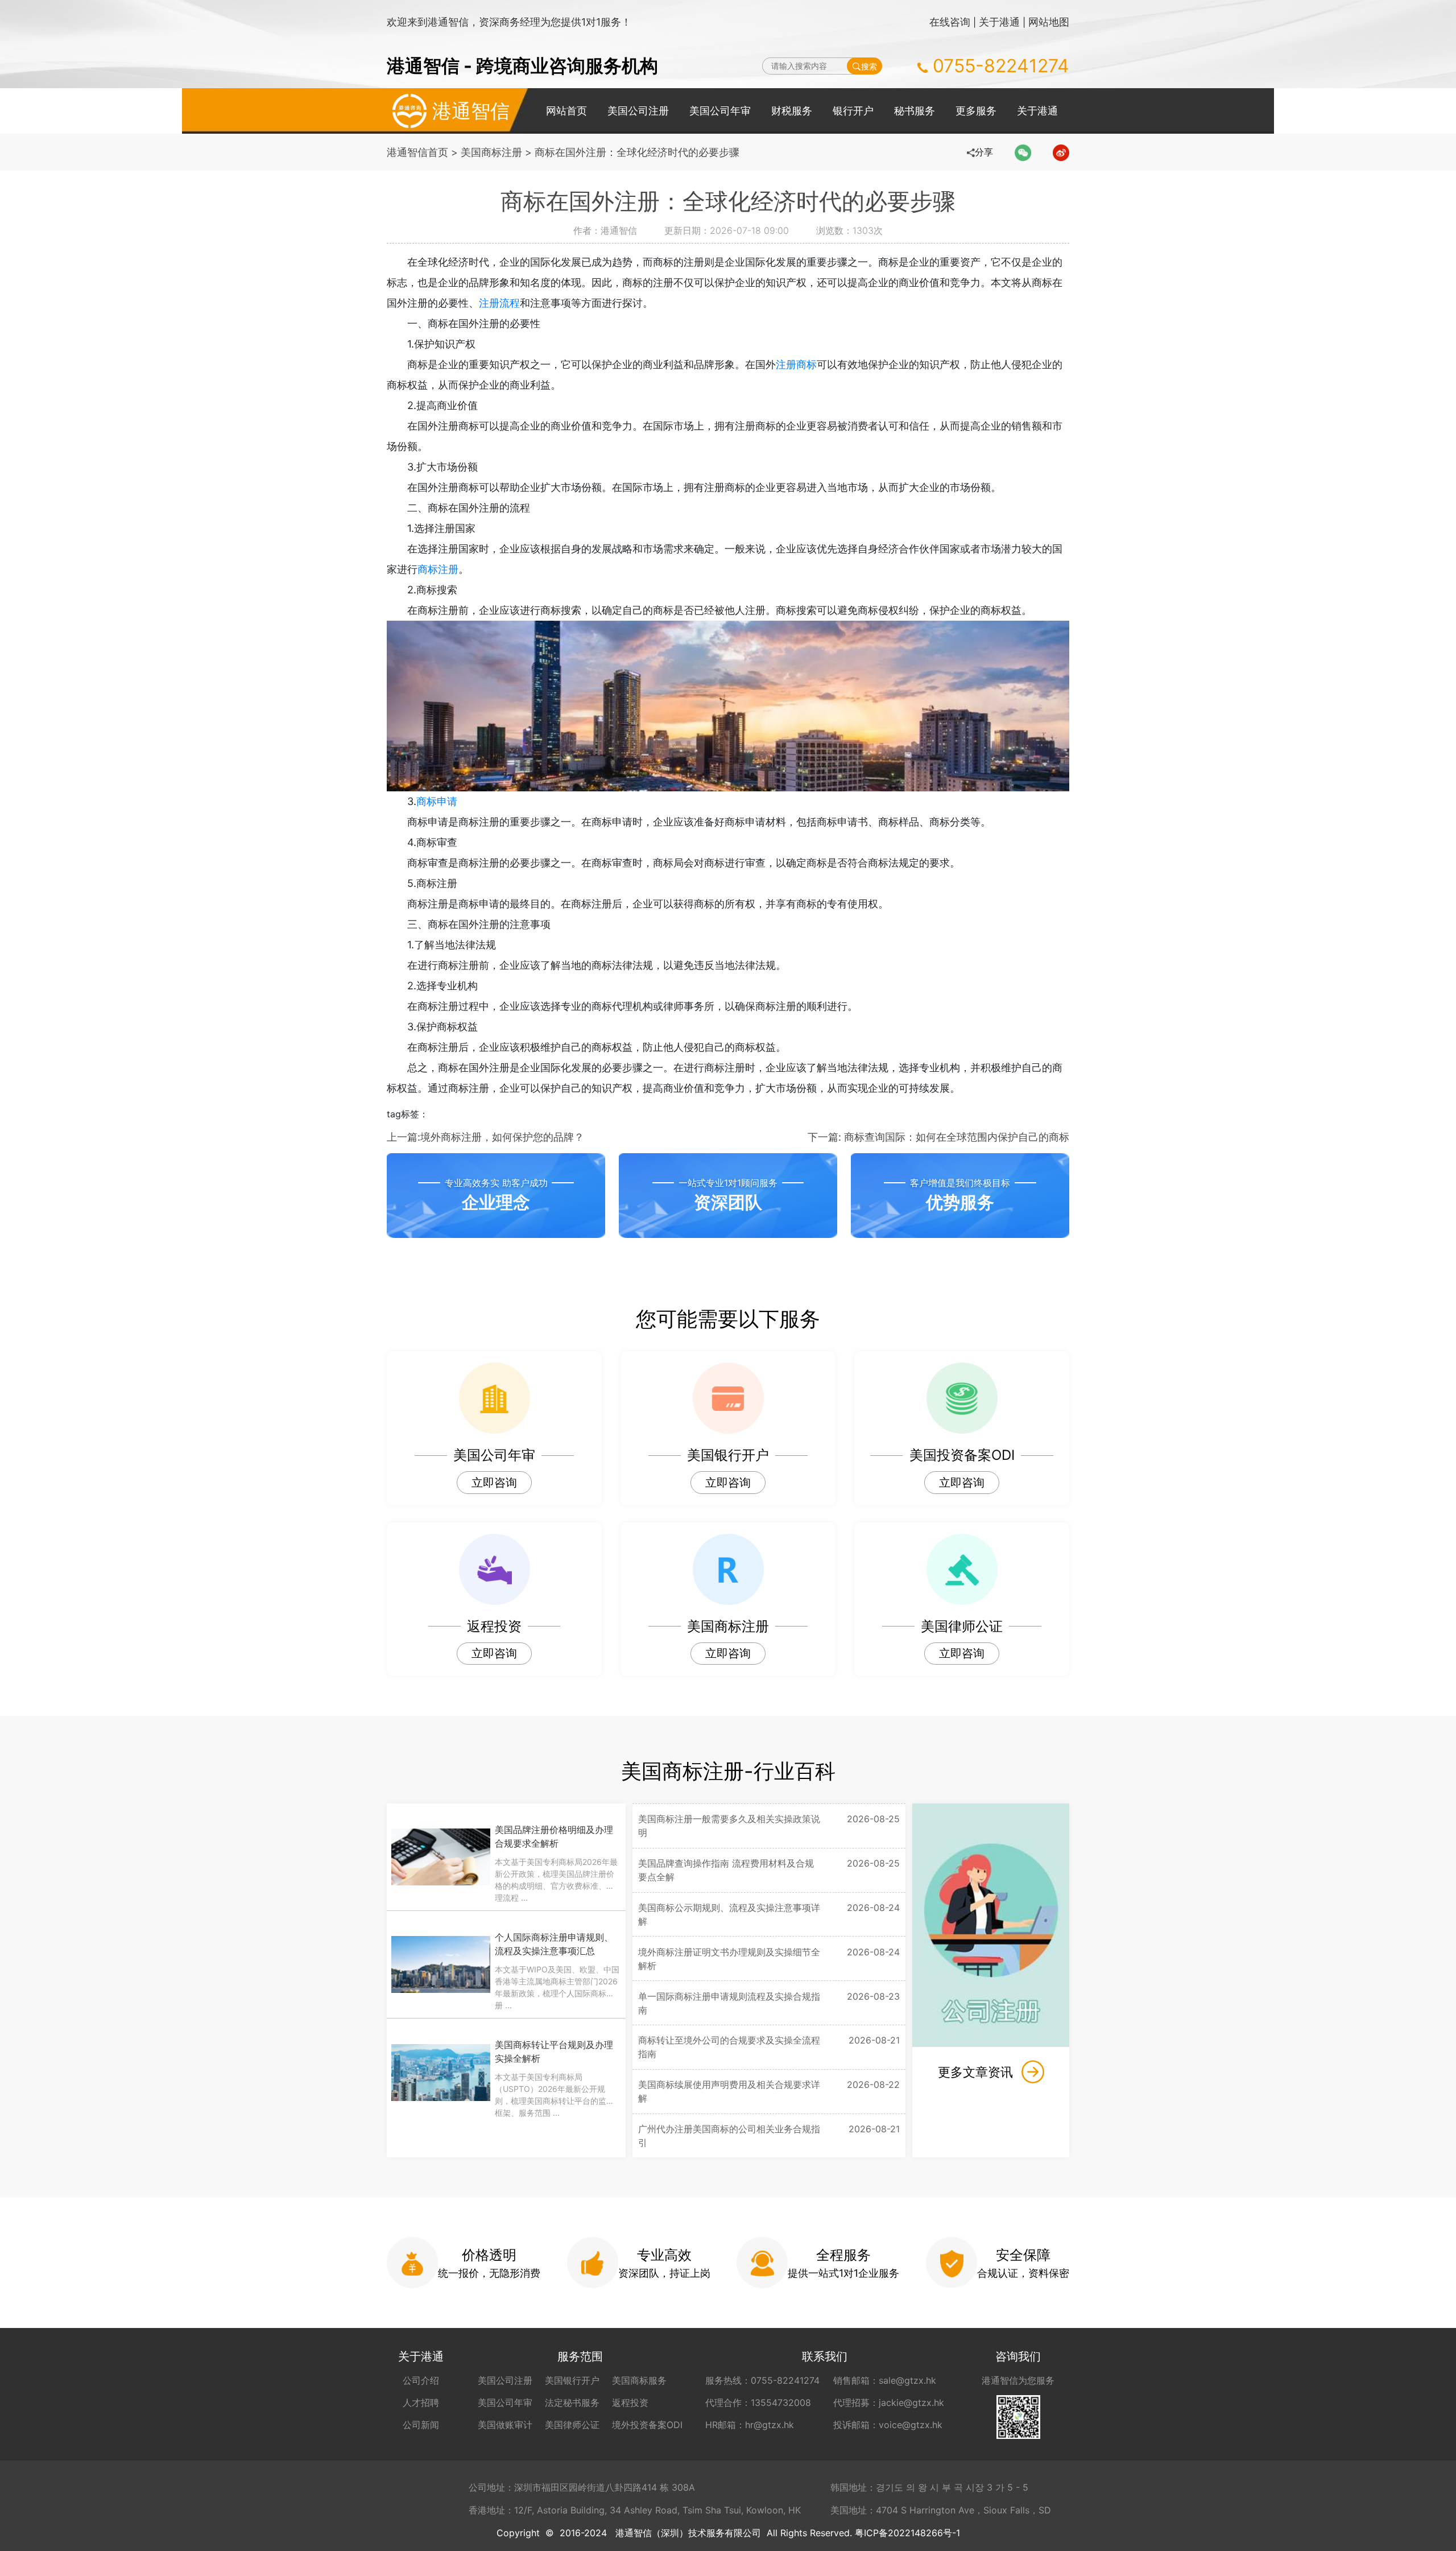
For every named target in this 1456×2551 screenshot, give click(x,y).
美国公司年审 (720, 111)
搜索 (869, 66)
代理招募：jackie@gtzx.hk (889, 2403)
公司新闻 (421, 2425)
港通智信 (471, 111)
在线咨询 (950, 22)
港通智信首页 (417, 152)
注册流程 (499, 303)
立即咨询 (494, 1483)
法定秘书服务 (572, 2403)
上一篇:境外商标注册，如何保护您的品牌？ (485, 1137)
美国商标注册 (491, 152)
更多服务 (976, 111)
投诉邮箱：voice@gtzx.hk (888, 2425)
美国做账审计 (505, 2425)
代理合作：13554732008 (758, 2403)
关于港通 (999, 22)
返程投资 (630, 2403)
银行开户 (853, 111)
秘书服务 (915, 111)
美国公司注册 (638, 111)
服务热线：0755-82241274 (762, 2380)
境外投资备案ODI (647, 2425)
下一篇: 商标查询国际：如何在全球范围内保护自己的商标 (938, 1137)
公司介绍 (421, 2380)
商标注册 (438, 569)
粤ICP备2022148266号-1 (907, 2533)
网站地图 (1049, 22)
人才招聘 (421, 2403)
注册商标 (796, 364)
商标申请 (437, 801)
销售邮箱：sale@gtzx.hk (885, 2380)
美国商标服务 (639, 2380)
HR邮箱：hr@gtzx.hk (750, 2425)
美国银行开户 (572, 2380)
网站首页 (566, 111)
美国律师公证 (572, 2425)
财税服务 (792, 111)
